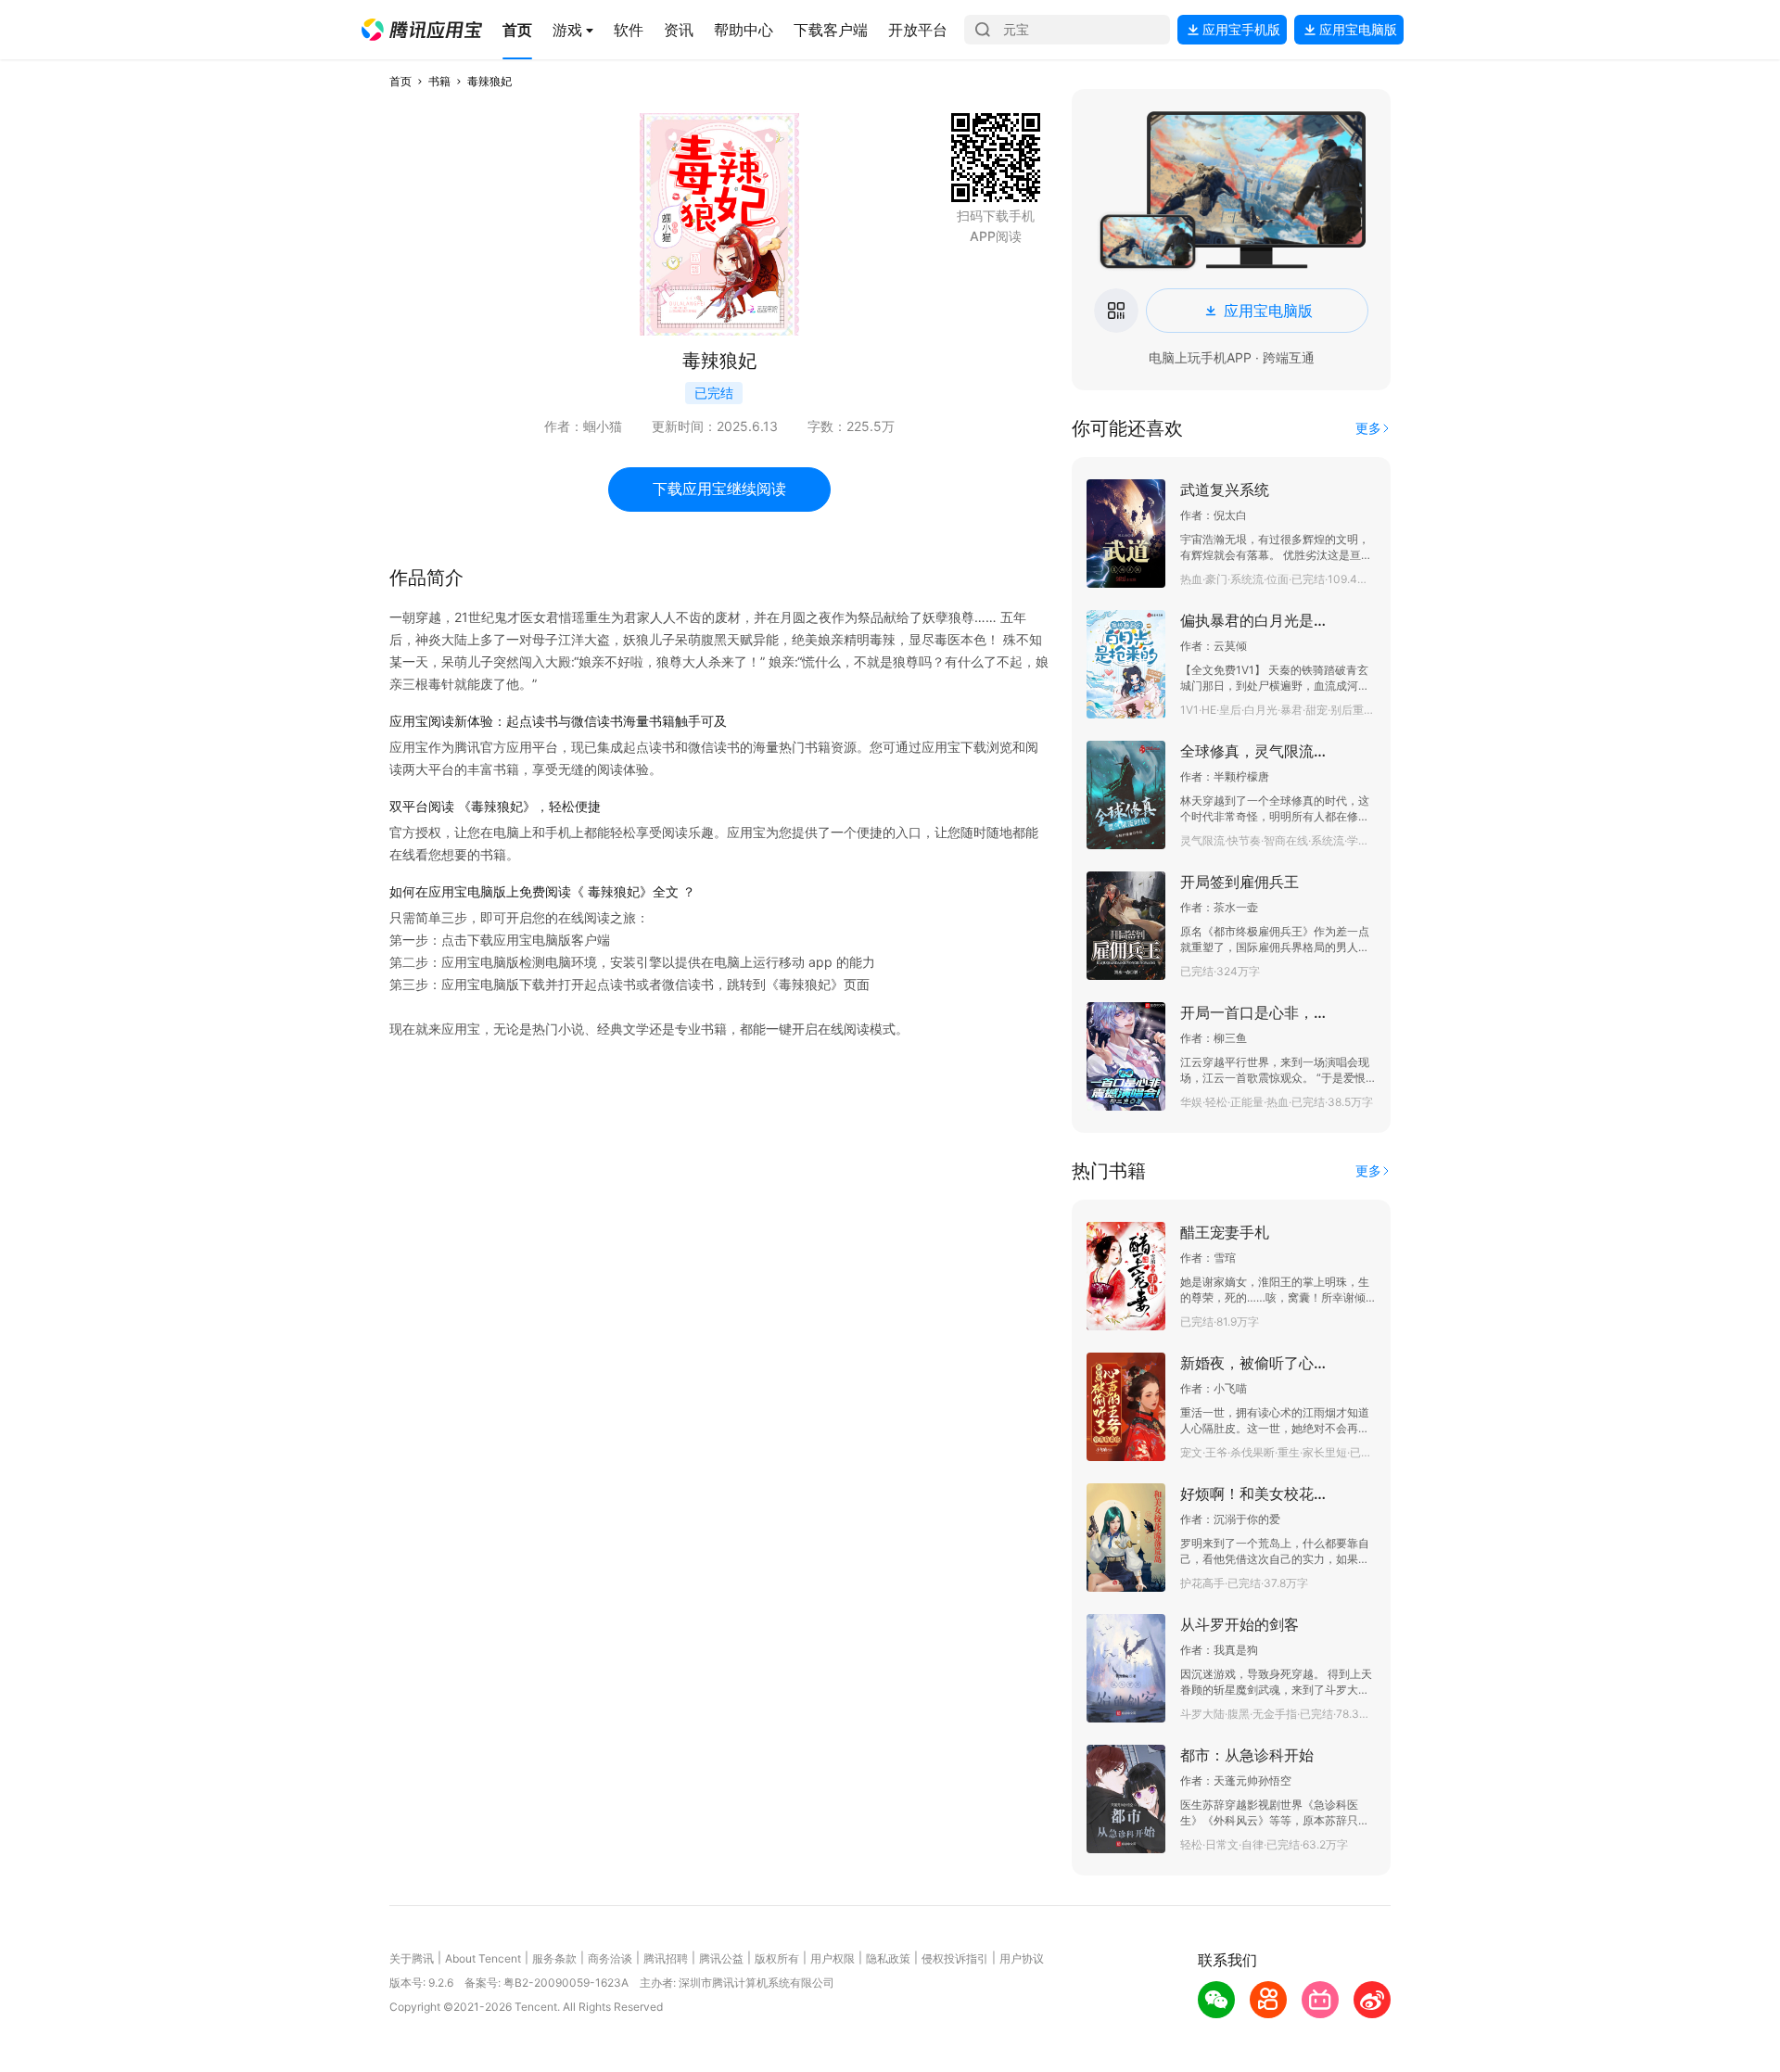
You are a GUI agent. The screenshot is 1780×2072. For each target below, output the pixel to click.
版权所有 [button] (777, 1958)
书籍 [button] (439, 81)
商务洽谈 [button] (610, 1958)
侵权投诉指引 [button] (955, 1958)
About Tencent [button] (483, 1958)
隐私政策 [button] (888, 1958)
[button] (422, 30)
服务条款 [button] (554, 1958)
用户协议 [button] (1022, 1958)
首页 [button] (400, 81)
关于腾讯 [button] (412, 1958)
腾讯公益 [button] (721, 1958)
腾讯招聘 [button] (666, 1958)
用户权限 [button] (833, 1958)
